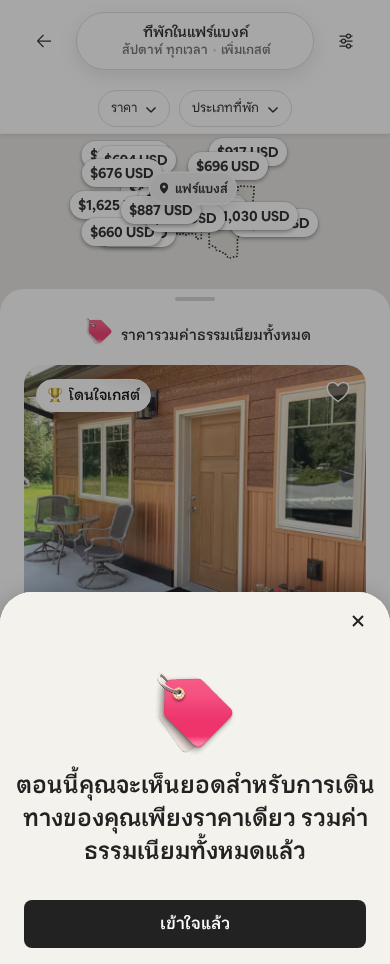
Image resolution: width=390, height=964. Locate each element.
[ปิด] (358, 621)
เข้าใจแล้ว (195, 923)
